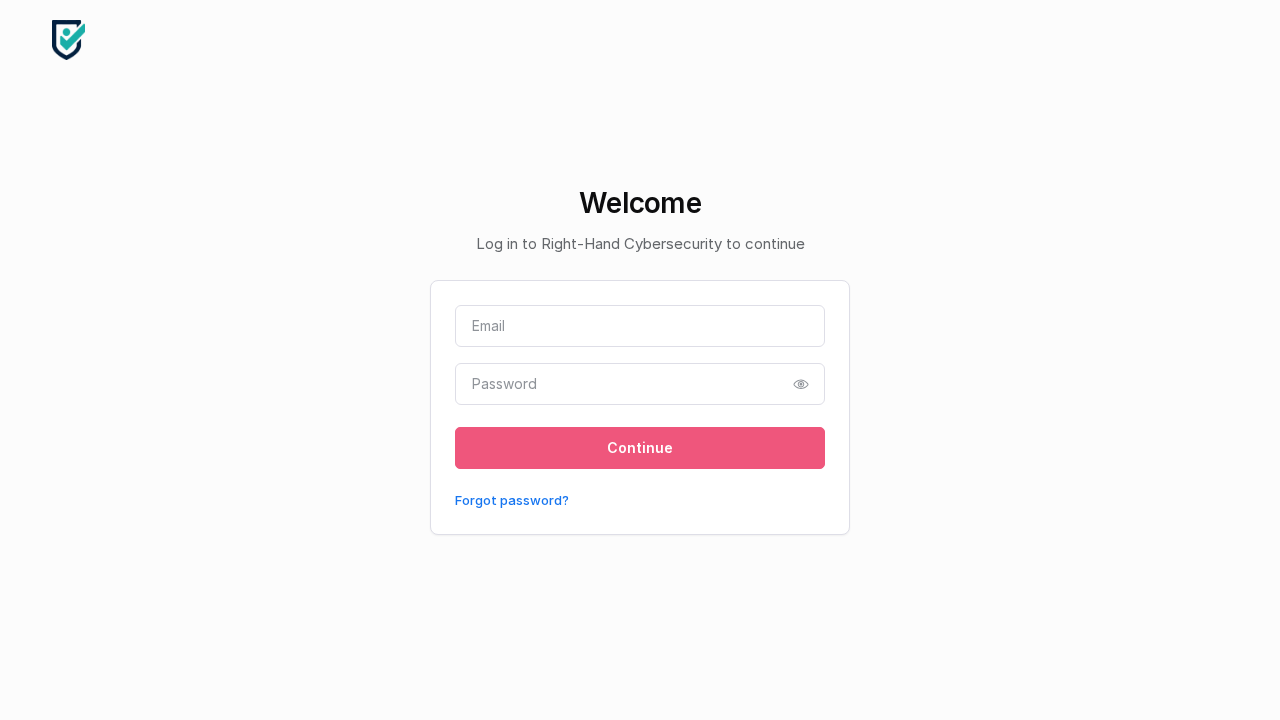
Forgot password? (512, 500)
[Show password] (801, 384)
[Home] (68, 40)
